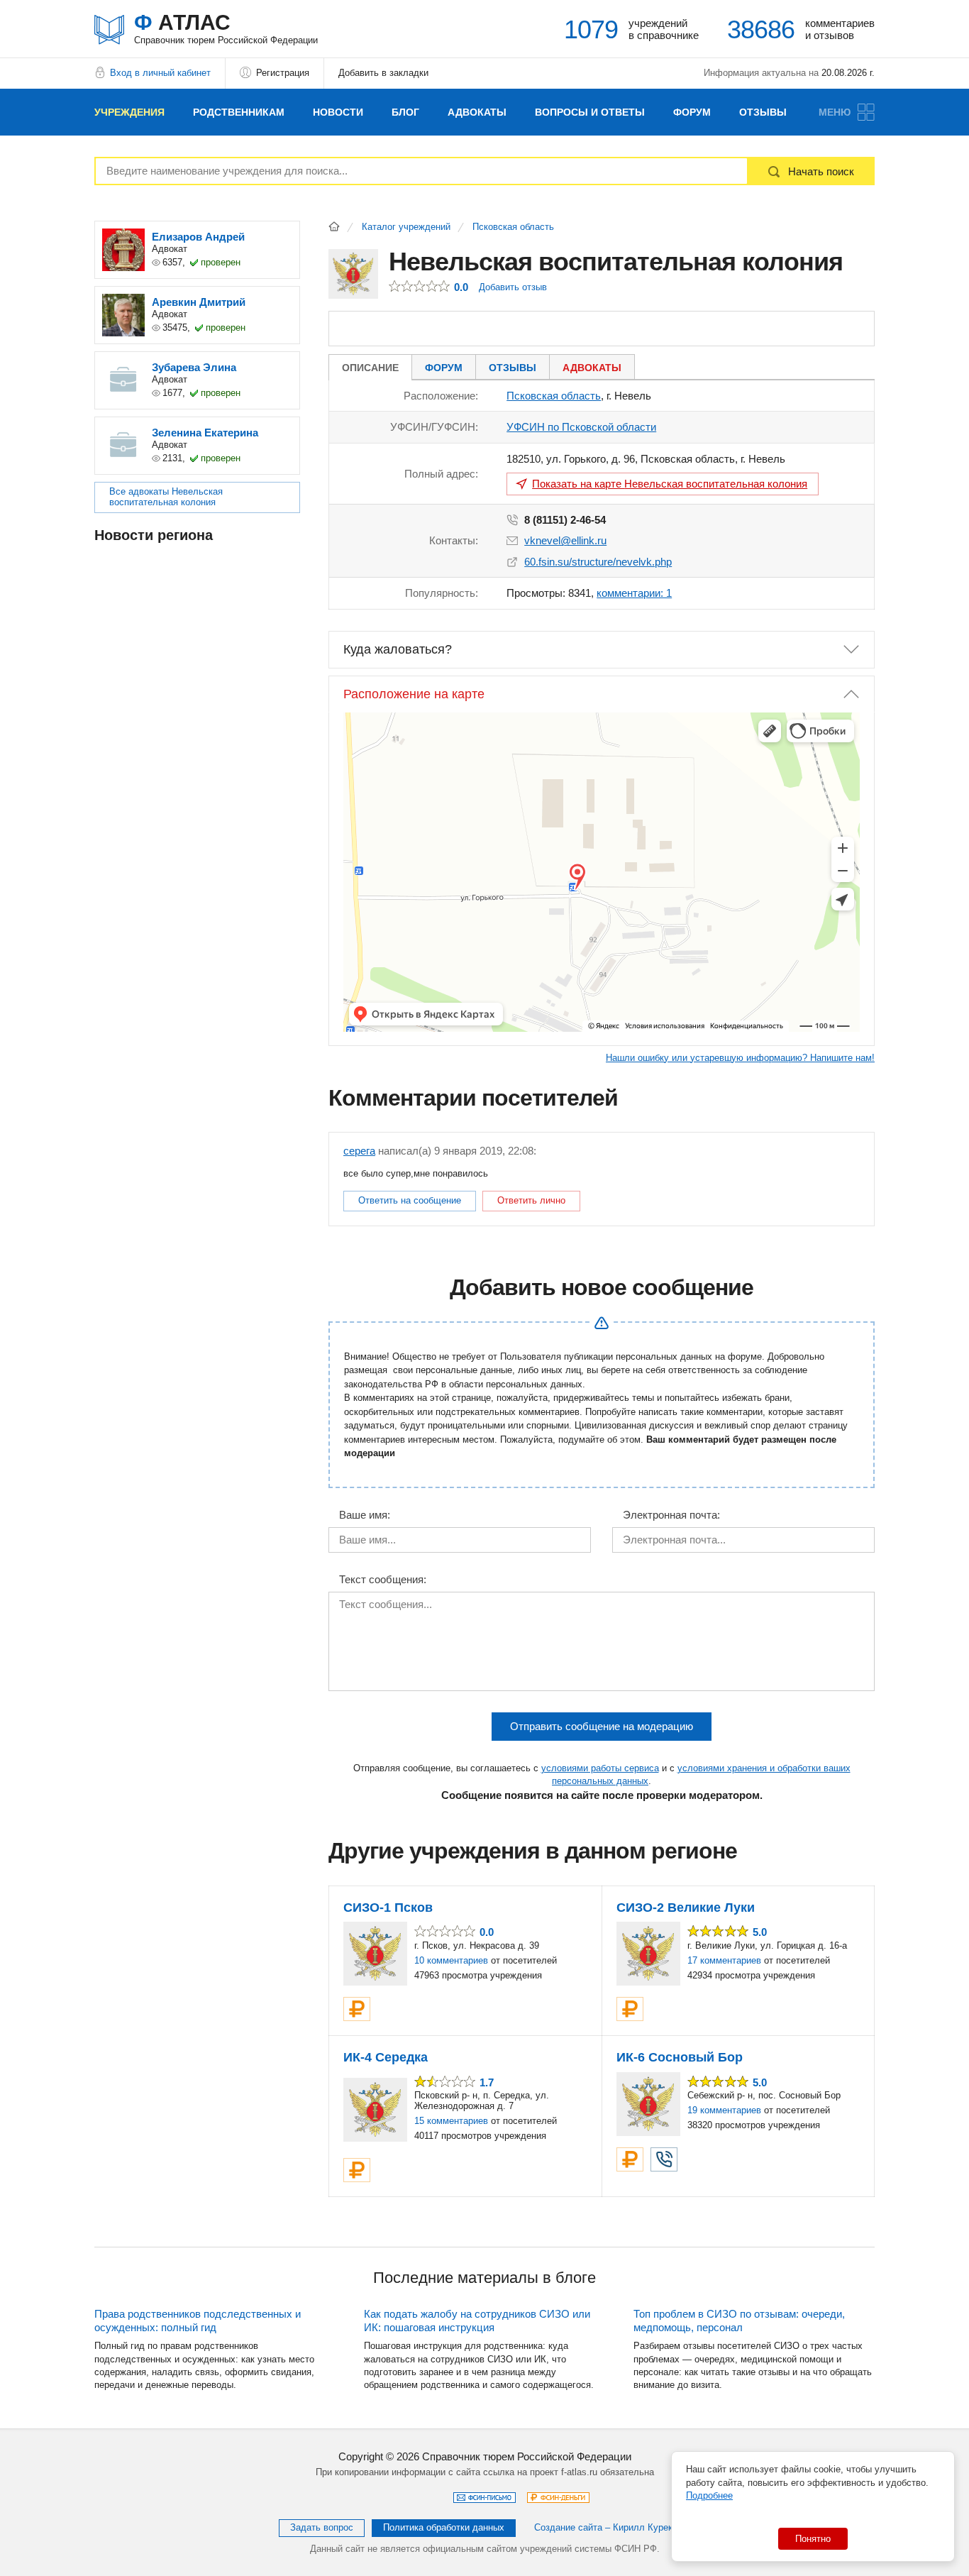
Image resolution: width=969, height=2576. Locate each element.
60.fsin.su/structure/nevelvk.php (598, 562)
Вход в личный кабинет (160, 73)
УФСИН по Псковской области (581, 427)
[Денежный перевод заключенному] (357, 2009)
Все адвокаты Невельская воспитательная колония (166, 497)
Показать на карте (670, 484)
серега (359, 1151)
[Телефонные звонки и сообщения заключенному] (664, 2159)
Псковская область (513, 227)
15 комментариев (451, 2121)
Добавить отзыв (513, 287)
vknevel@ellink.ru (565, 540)
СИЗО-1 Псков (388, 1908)
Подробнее (709, 2495)
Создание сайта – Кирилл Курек (603, 2527)
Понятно (813, 2539)
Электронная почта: (671, 1515)
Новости (338, 112)
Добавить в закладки (383, 73)
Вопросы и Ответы (590, 112)
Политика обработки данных (444, 2527)
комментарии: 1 (634, 593)
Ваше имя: (365, 1515)
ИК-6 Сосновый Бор (680, 2057)
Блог (405, 112)
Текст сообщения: (383, 1580)
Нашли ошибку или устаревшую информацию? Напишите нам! (740, 1058)
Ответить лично (531, 1200)
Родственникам (239, 112)
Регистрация (283, 73)
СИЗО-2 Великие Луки (686, 1908)
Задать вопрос (322, 2527)
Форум (692, 112)
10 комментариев (451, 1960)
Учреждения (129, 112)
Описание (370, 368)
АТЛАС (226, 28)
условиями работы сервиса (600, 1768)
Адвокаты (477, 112)
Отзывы (763, 112)
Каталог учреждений (406, 227)
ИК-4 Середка (386, 2057)
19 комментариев (724, 2110)
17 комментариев (724, 1960)
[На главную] (334, 226)
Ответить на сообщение (410, 1200)
